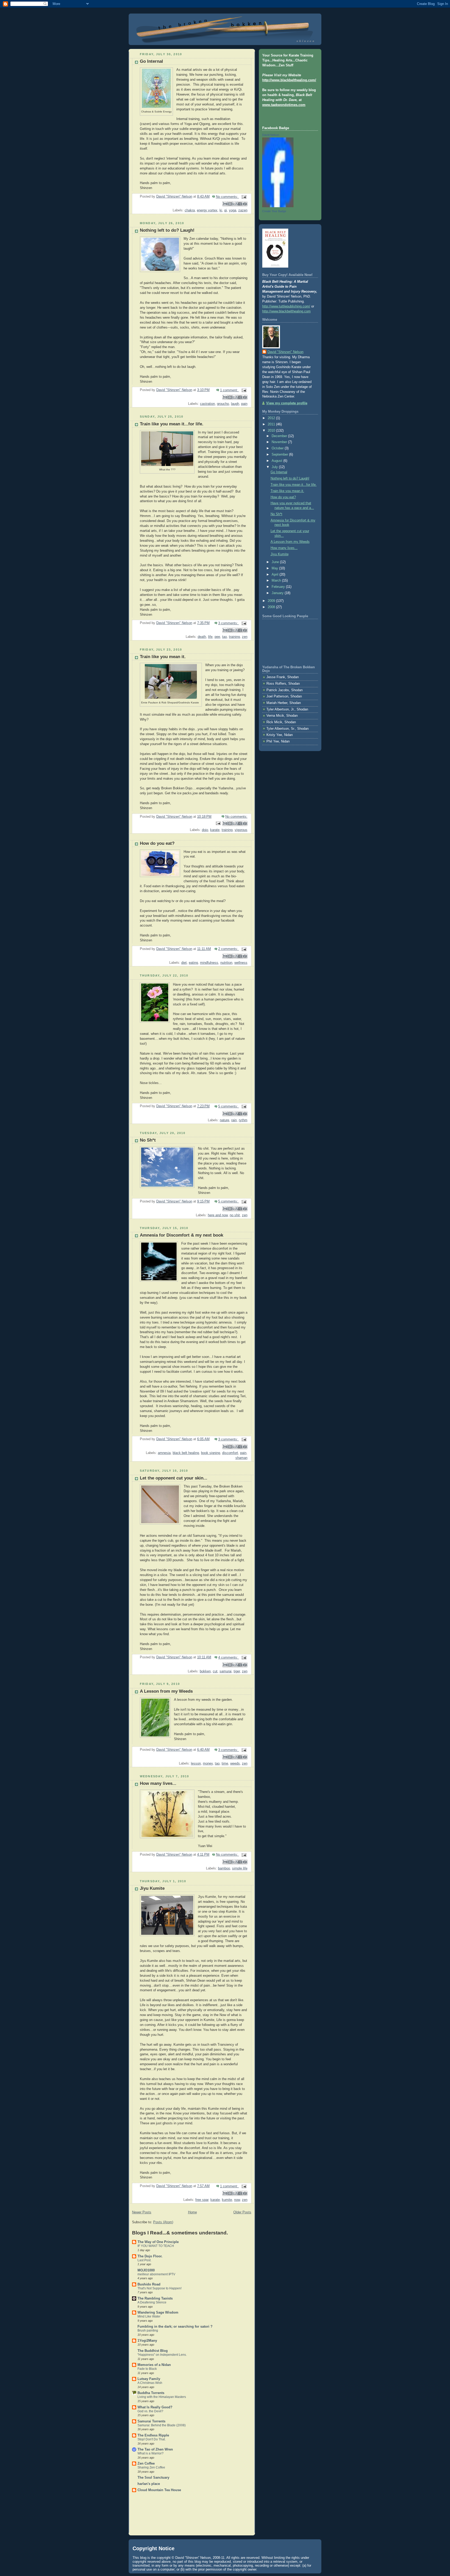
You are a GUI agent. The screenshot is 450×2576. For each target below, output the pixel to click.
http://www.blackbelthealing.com (286, 311)
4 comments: (229, 1658)
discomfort (230, 1453)
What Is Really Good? (155, 2407)
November (280, 442)
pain (244, 404)
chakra (190, 210)
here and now (218, 1215)
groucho (223, 404)
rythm (243, 1120)
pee (217, 637)
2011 (272, 424)
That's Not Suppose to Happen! (160, 2288)
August (277, 461)
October (278, 448)
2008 (272, 607)
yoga (233, 210)
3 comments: (229, 623)
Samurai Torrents (151, 2421)
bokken (205, 1671)
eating (193, 963)
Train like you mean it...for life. (172, 424)
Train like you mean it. (163, 657)
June (276, 562)
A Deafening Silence (152, 2302)
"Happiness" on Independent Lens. (162, 2355)
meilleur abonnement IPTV (156, 2274)
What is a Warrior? (151, 2453)
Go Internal (151, 61)
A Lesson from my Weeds (166, 1691)
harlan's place (149, 2484)
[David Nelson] (278, 206)
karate (215, 830)
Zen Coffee (146, 2464)
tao (224, 637)
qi (226, 210)
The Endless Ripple (153, 2435)
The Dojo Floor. (150, 2256)
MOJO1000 (146, 2270)
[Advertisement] (148, 2515)
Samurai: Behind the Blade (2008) (162, 2425)
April (276, 575)
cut (215, 1671)
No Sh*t (148, 1140)
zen (245, 637)
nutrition (226, 963)
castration (207, 404)
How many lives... (158, 1783)
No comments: (227, 197)
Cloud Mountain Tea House (159, 2490)
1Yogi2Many (147, 2341)
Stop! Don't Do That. (152, 2439)
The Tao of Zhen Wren (155, 2449)
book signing (211, 1453)
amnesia (164, 1453)
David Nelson (271, 135)
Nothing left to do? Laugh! (167, 230)
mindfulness (209, 963)
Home (192, 2212)
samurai (226, 1671)
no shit (235, 1215)
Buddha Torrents (151, 2393)
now (237, 2200)
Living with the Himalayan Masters (162, 2397)
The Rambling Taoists (155, 2298)
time (225, 1763)
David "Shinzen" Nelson (285, 352)
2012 (272, 418)
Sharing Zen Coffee (151, 2467)
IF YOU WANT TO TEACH (156, 2246)
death (202, 637)
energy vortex (207, 210)
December (280, 436)
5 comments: (229, 1106)
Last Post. (144, 2260)
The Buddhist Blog (153, 2351)
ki (221, 210)
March (277, 581)
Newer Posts (142, 2212)
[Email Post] (243, 197)
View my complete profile (287, 403)
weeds (235, 1763)
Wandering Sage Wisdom (158, 2313)
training (234, 637)
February (279, 587)
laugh (235, 404)
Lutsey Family (149, 2379)
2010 (272, 431)
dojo (205, 830)
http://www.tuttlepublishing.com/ (286, 306)
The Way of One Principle (158, 2242)
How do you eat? (157, 843)
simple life (240, 1868)
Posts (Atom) (163, 2222)
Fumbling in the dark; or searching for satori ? (175, 2327)
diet (184, 963)
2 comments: (229, 949)
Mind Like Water (149, 2316)
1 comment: (230, 390)
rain (234, 1120)
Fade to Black (147, 2369)
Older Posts (242, 2212)
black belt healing (186, 1453)
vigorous (241, 830)
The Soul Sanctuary (153, 2478)
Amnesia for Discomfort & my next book (182, 1235)
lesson (196, 1763)
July (275, 467)
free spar (202, 2200)
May (275, 568)
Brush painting (148, 2331)
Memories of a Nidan (154, 2365)
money (208, 1763)
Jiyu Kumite (152, 1888)
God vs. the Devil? (150, 2411)
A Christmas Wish (150, 2383)
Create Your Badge (274, 211)
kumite (227, 2200)
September (280, 455)
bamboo (224, 1868)
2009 (272, 601)
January (278, 593)
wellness (241, 963)
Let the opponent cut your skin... (174, 1478)
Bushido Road (149, 2284)
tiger (237, 1671)
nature (224, 1120)
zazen (243, 210)
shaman (241, 1458)
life (210, 637)
